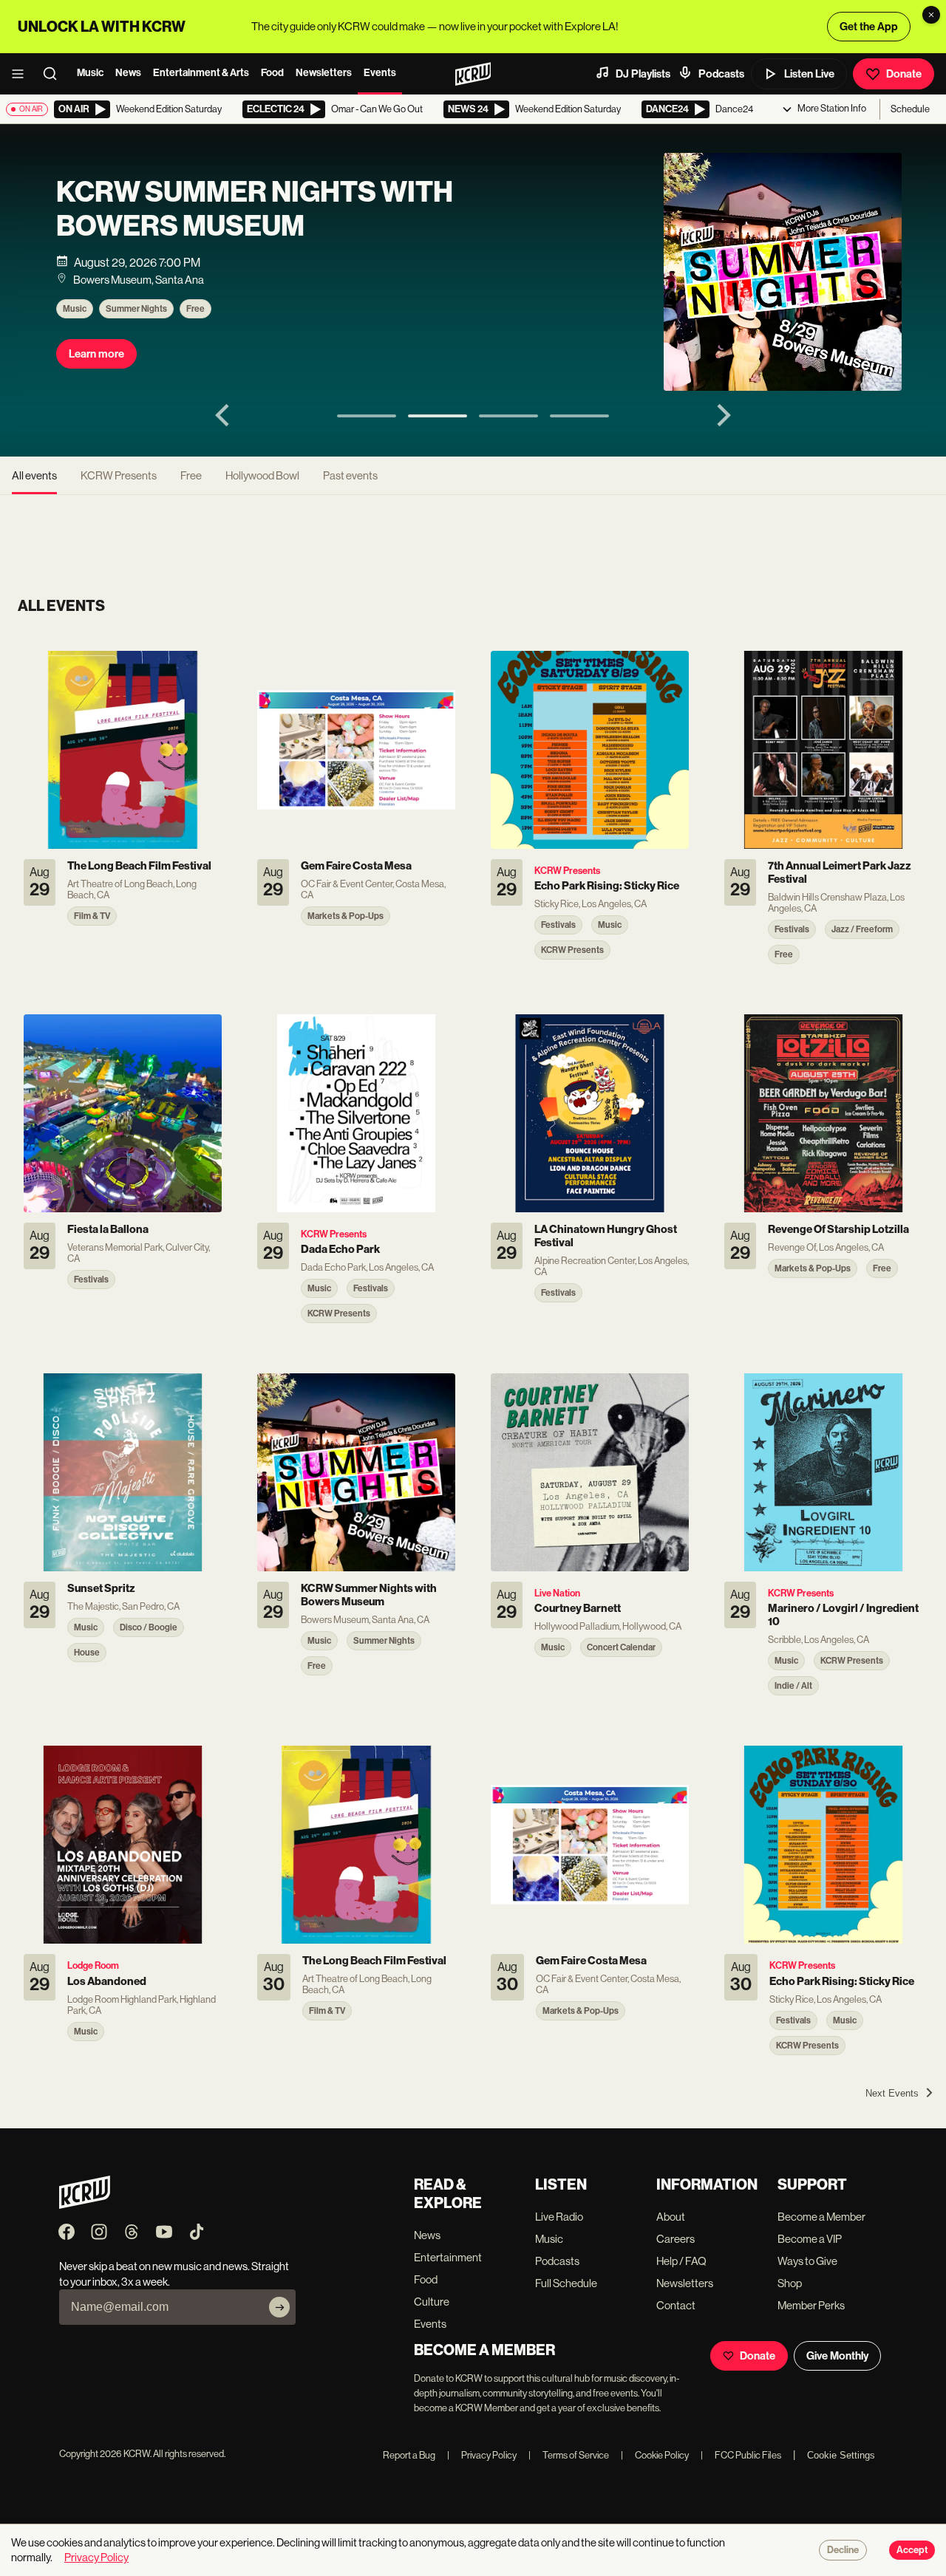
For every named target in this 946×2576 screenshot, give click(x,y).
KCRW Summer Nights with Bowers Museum (255, 209)
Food (272, 73)
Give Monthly (837, 2356)
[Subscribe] (279, 2307)
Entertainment (448, 2257)
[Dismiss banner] (931, 15)
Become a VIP (810, 2239)
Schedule (910, 109)
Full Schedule (566, 2283)
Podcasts (721, 74)
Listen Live (809, 74)
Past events (350, 475)
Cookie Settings (841, 2455)
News (128, 73)
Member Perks (811, 2305)
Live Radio (559, 2217)
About (671, 2217)
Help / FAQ (681, 2261)
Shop (790, 2283)
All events (34, 475)
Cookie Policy (655, 2455)
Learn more (96, 354)
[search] (55, 74)
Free (195, 309)
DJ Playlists (643, 74)
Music (90, 73)
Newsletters (324, 73)
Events (380, 73)
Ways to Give (807, 2261)
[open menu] (22, 74)
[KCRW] (85, 2205)
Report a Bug (409, 2455)
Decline (843, 2550)
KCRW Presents (119, 475)
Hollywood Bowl (262, 475)
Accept (912, 2550)
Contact (676, 2305)
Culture (432, 2302)
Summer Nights (136, 309)
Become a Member (821, 2217)
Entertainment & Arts (201, 73)
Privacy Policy (482, 2455)
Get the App (869, 27)
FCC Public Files (741, 2455)
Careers (676, 2239)
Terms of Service (569, 2455)
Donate (904, 74)
